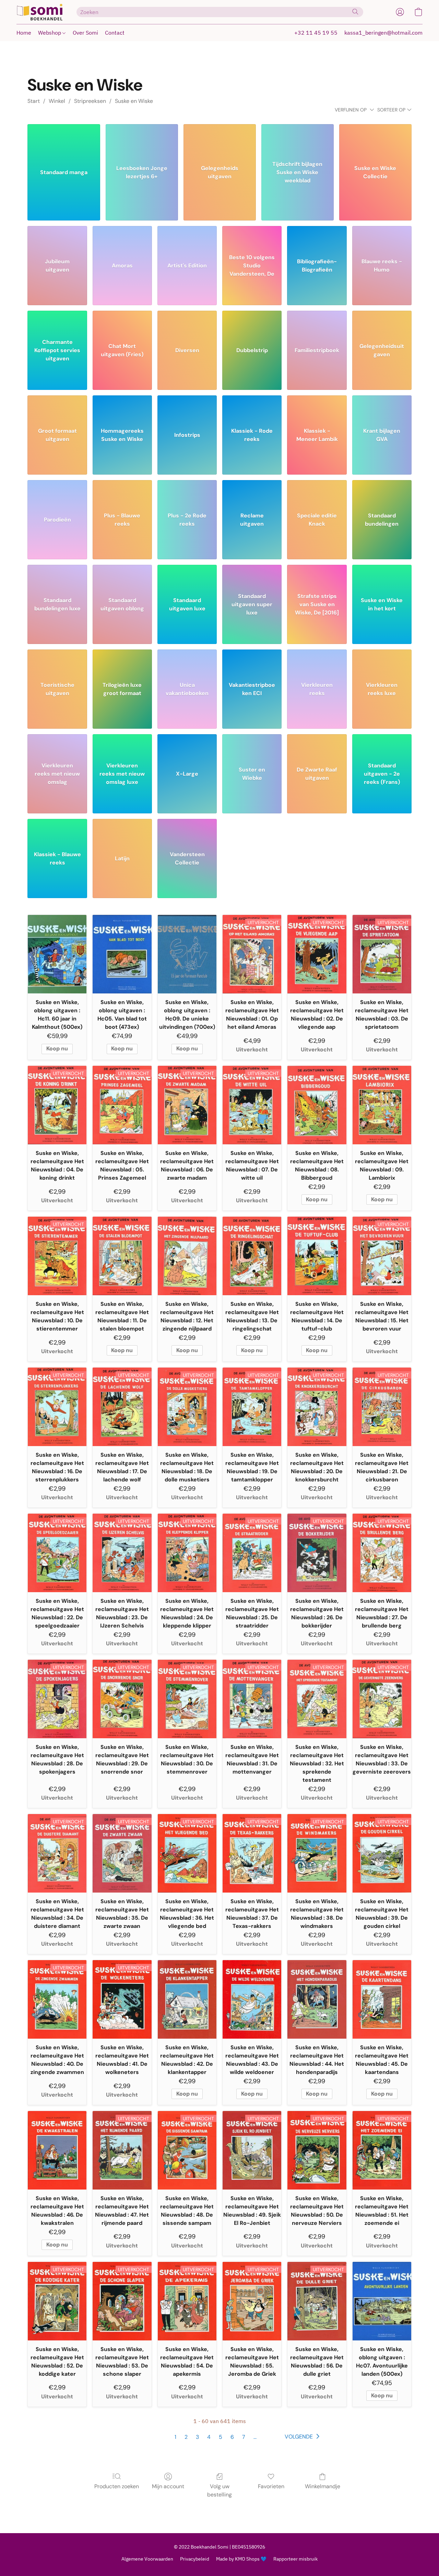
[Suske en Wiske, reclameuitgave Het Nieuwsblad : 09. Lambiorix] (382, 1105)
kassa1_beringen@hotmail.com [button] (383, 33)
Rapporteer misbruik (295, 2559)
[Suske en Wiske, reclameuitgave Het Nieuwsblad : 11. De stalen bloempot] (122, 1256)
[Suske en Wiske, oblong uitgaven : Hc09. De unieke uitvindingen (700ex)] (187, 954)
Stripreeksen (90, 101)
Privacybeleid (195, 2559)
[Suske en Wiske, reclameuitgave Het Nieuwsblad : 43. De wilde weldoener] (252, 1999)
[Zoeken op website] (355, 12)
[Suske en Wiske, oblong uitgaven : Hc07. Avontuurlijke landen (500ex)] (382, 2301)
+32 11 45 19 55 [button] (316, 33)
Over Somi (85, 33)
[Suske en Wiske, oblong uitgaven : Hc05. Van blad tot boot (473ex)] (122, 954)
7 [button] (244, 2437)
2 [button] (186, 2437)
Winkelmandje (323, 2486)
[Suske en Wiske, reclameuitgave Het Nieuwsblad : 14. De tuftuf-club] (317, 1256)
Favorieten (271, 2486)
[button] (40, 12)
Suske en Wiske (134, 101)
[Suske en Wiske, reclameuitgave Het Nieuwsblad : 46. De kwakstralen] (57, 2150)
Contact (115, 33)
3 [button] (197, 2437)
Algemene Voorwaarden (147, 2559)
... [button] (255, 2437)
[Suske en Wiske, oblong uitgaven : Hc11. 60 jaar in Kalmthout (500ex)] (57, 954)
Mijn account (168, 2486)
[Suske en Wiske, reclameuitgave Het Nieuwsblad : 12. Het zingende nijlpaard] (187, 1256)
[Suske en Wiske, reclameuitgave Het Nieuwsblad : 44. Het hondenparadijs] (317, 1999)
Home (24, 33)
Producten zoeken (117, 2486)
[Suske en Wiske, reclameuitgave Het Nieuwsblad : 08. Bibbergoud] (317, 1105)
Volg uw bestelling (219, 2490)
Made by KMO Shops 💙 (241, 2559)
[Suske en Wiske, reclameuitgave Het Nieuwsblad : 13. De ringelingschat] (252, 1256)
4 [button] (209, 2437)
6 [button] (232, 2437)
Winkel (57, 101)
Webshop (50, 33)
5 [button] (221, 2437)
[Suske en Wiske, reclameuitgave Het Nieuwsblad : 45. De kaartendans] (382, 1999)
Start (34, 101)
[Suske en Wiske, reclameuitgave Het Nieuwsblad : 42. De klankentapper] (187, 1999)
